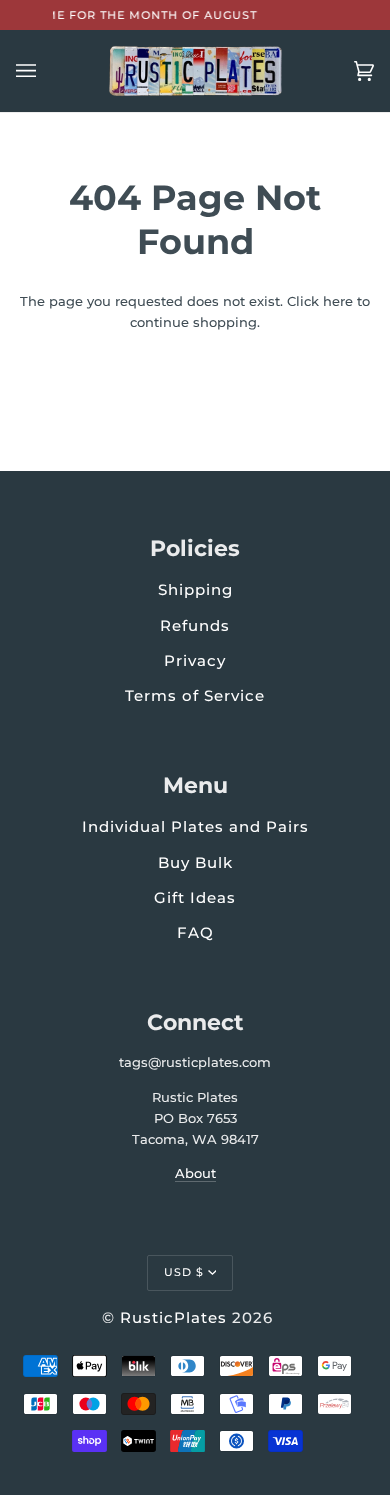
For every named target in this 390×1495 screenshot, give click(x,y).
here (338, 301)
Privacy (195, 660)
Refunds (195, 625)
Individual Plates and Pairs (195, 826)
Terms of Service (195, 695)
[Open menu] (46, 71)
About (195, 1173)
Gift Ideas (195, 897)
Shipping (195, 589)
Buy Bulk (195, 862)
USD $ (184, 1272)
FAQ (195, 932)
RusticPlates (173, 1317)
